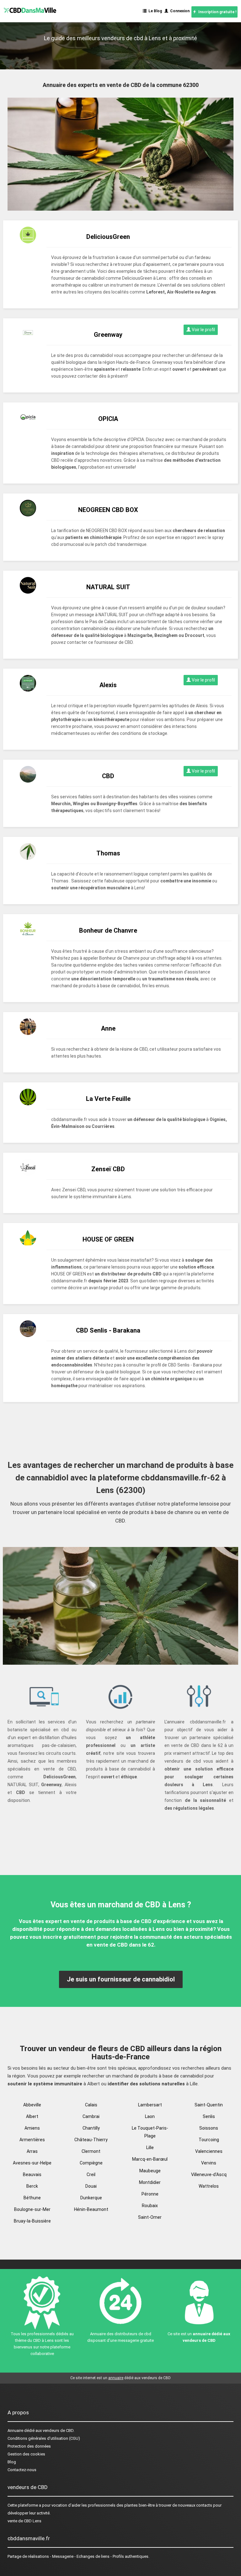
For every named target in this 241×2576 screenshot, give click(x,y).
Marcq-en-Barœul (150, 2159)
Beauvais (32, 2175)
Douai (91, 2186)
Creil (91, 2175)
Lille (150, 2148)
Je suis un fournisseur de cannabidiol (121, 1979)
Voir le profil (203, 330)
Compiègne (91, 2163)
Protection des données (29, 2446)
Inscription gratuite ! (216, 12)
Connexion (179, 11)
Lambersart (150, 2105)
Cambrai (91, 2116)
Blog (12, 2462)
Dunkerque (91, 2198)
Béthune (32, 2198)
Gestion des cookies (26, 2454)
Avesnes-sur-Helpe (32, 2163)
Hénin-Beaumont (91, 2209)
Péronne (150, 2194)
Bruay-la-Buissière (32, 2221)
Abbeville (32, 2105)
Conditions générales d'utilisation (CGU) (44, 2438)
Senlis (209, 2116)
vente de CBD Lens (24, 2521)
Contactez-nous (22, 2470)
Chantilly (91, 2128)
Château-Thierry (91, 2140)
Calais (91, 2105)
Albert (32, 2116)
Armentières (32, 2140)
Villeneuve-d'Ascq (209, 2175)
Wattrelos (209, 2186)
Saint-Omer (150, 2217)
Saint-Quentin (209, 2105)
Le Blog (154, 11)
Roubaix (150, 2206)
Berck (32, 2186)
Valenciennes (209, 2151)
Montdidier (150, 2182)
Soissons (209, 2128)
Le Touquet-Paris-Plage (150, 2132)
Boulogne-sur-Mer (32, 2209)
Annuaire (15, 2430)
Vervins (209, 2163)
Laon (150, 2116)
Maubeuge (150, 2171)
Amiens (32, 2128)
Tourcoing (209, 2140)
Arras (32, 2151)
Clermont (91, 2151)
